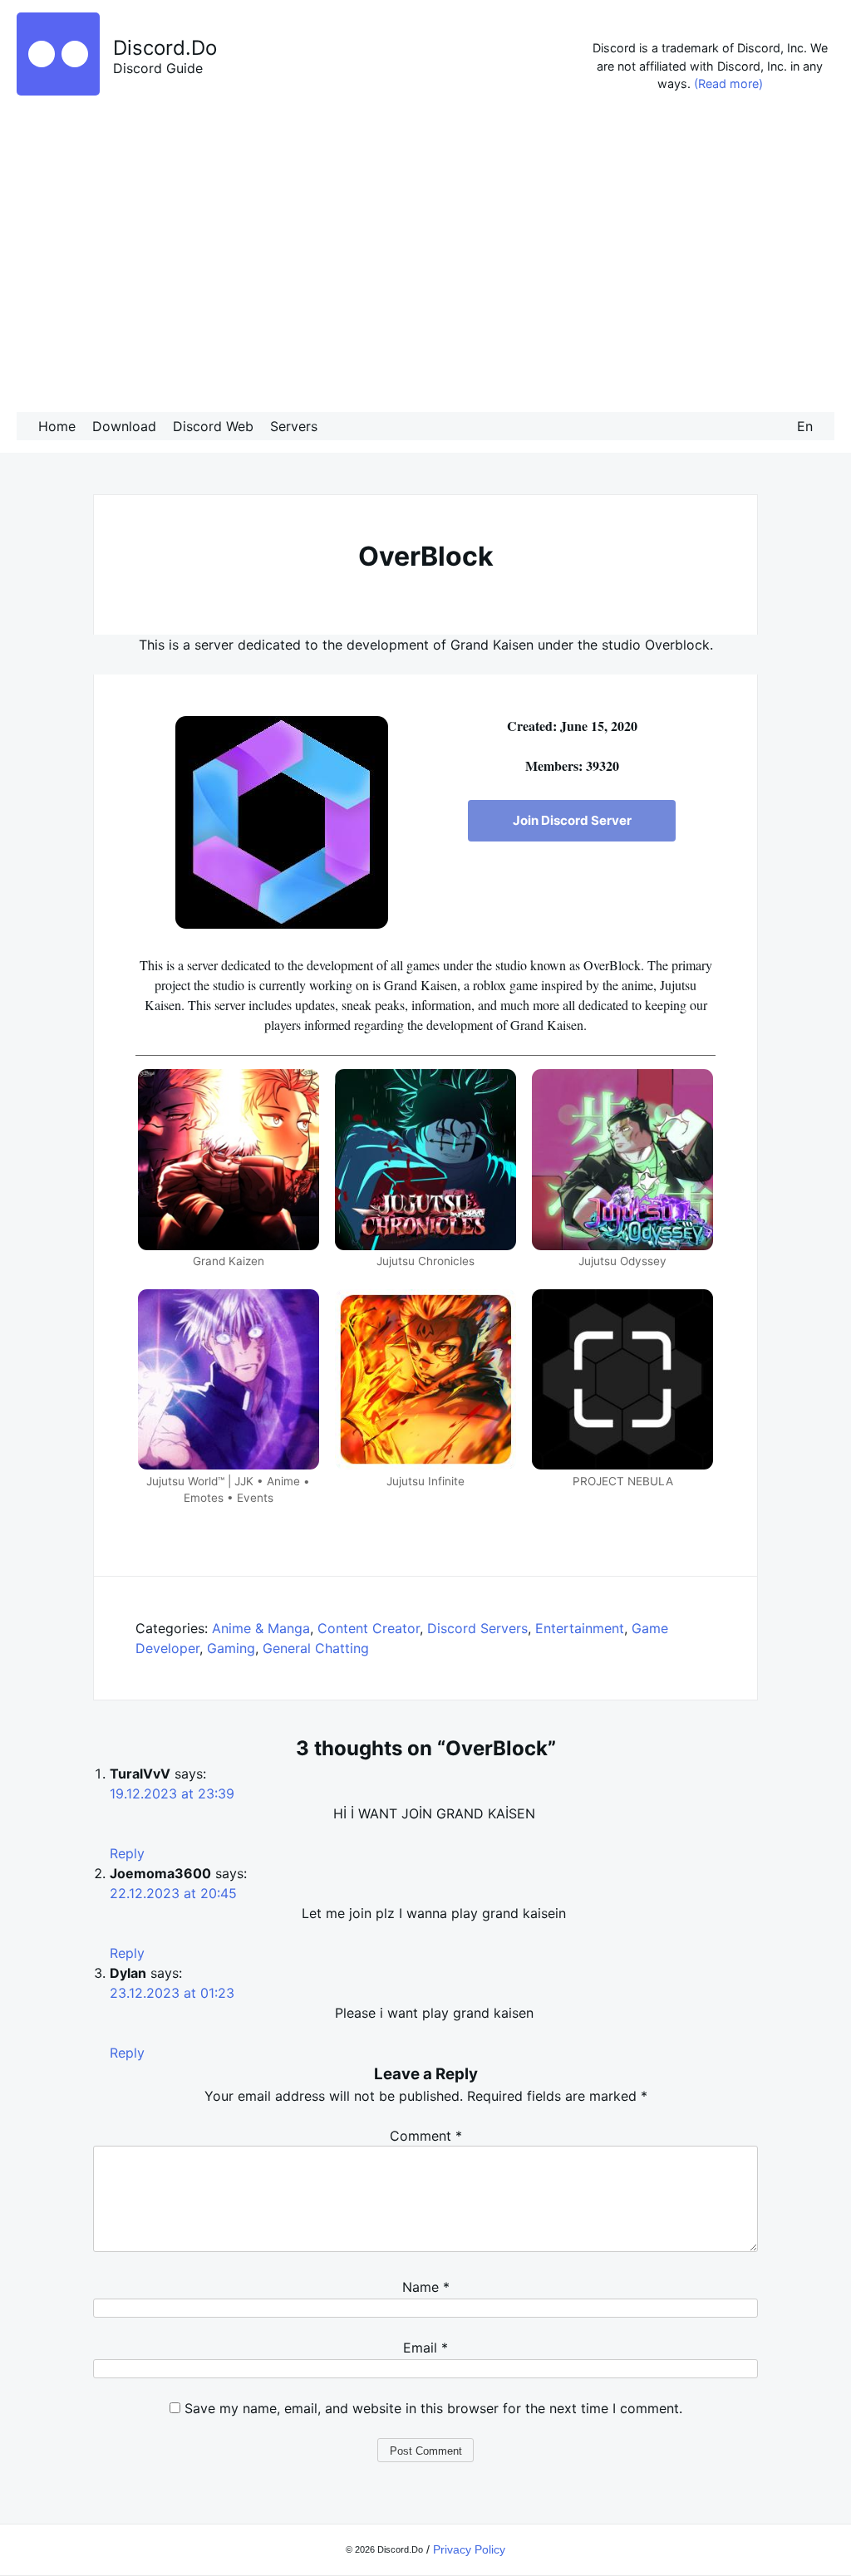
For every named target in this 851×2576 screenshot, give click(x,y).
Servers (294, 426)
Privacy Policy (469, 2549)
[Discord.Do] (58, 91)
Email (425, 2348)
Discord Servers (477, 1628)
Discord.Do (165, 48)
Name (426, 2287)
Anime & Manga (261, 1628)
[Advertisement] (425, 257)
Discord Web (213, 426)
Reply (127, 1853)
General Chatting (316, 1648)
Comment (426, 2136)
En (805, 426)
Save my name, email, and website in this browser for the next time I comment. (433, 2408)
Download (124, 426)
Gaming (231, 1648)
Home (57, 426)
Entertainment (580, 1628)
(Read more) (728, 83)
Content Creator (369, 1628)
